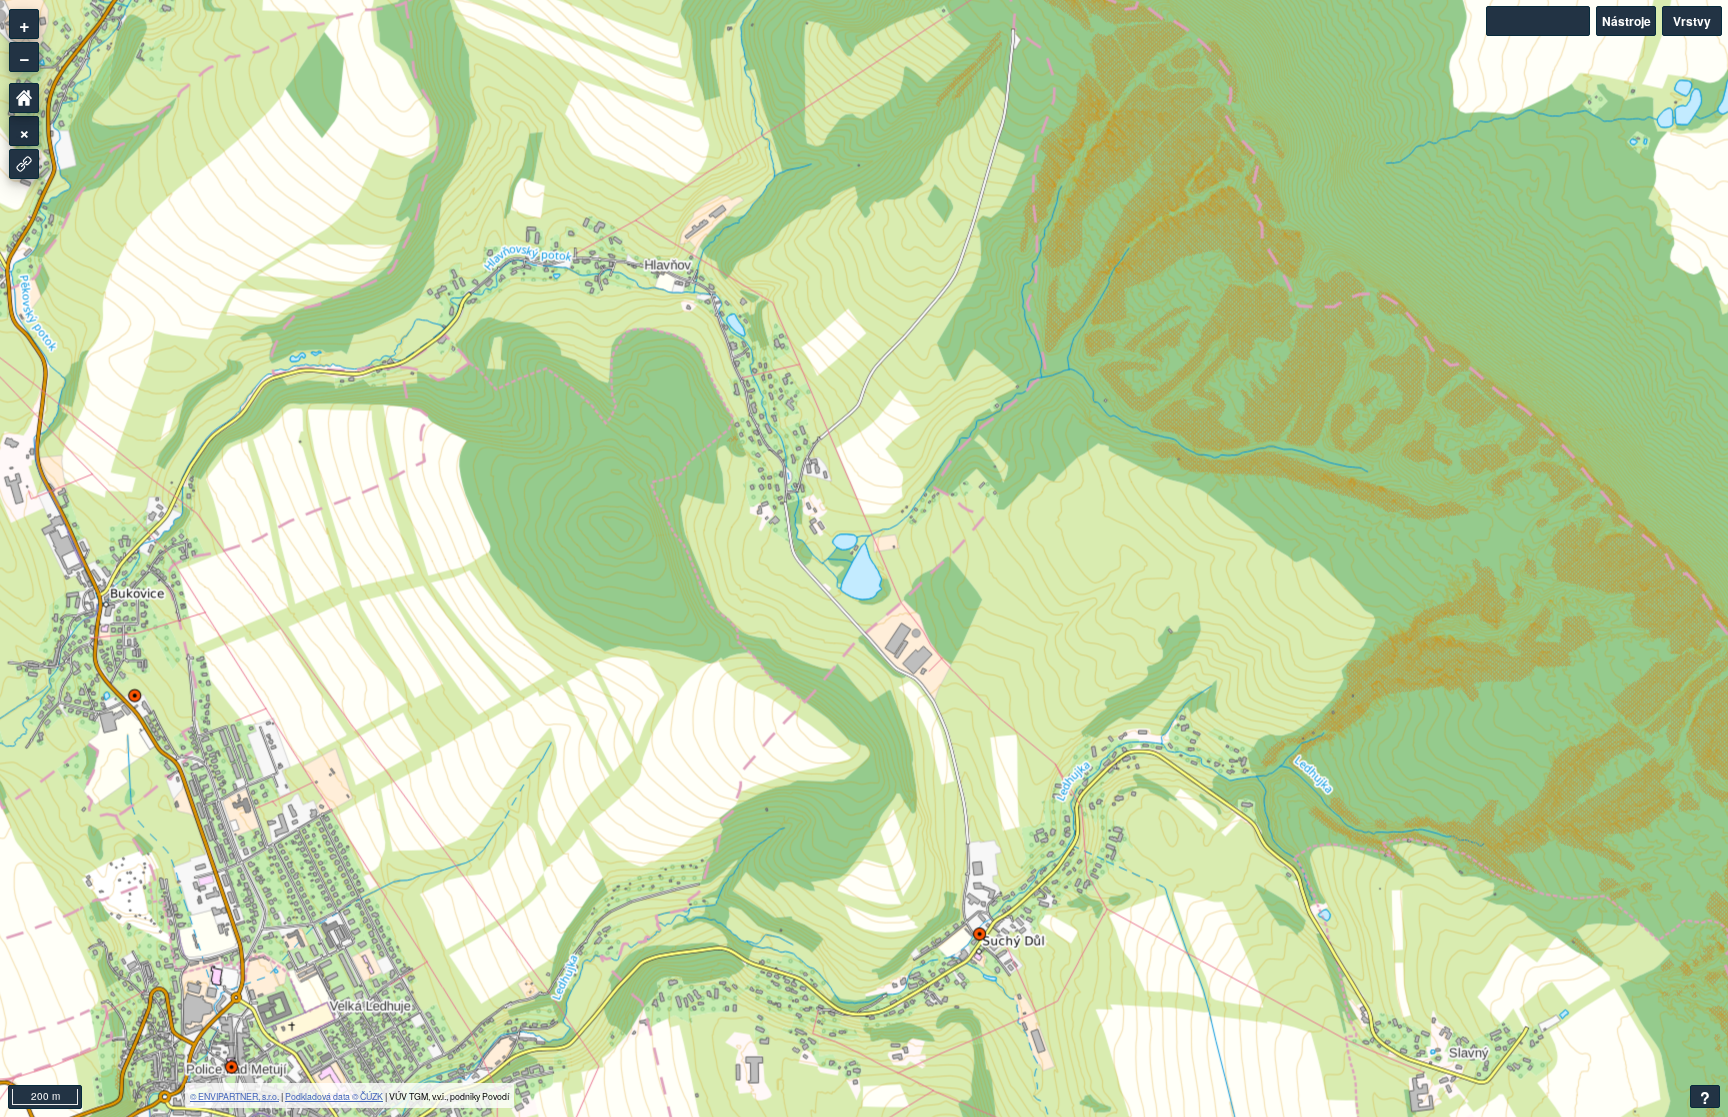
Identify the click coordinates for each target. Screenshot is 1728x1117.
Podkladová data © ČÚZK (334, 1096)
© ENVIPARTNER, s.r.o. (234, 1096)
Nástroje (1626, 21)
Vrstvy (1692, 21)
